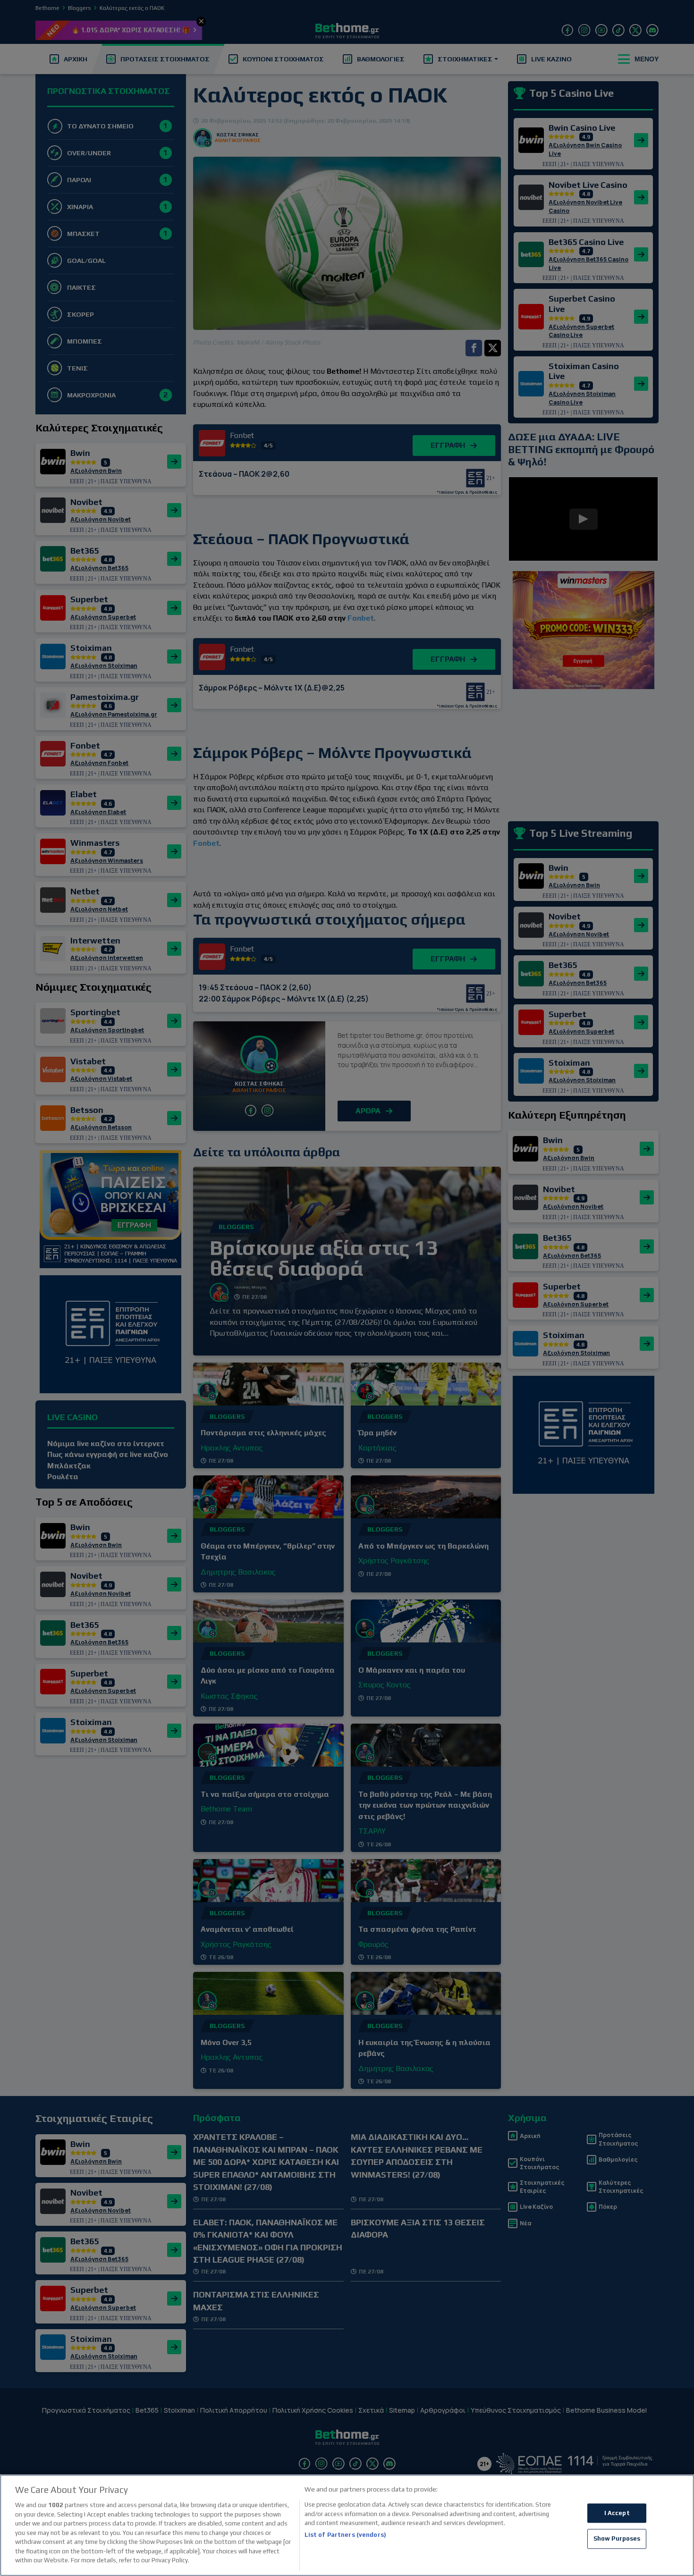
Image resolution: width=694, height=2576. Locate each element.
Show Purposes (617, 2539)
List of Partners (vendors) (345, 2535)
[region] (347, 2525)
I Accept (617, 2513)
